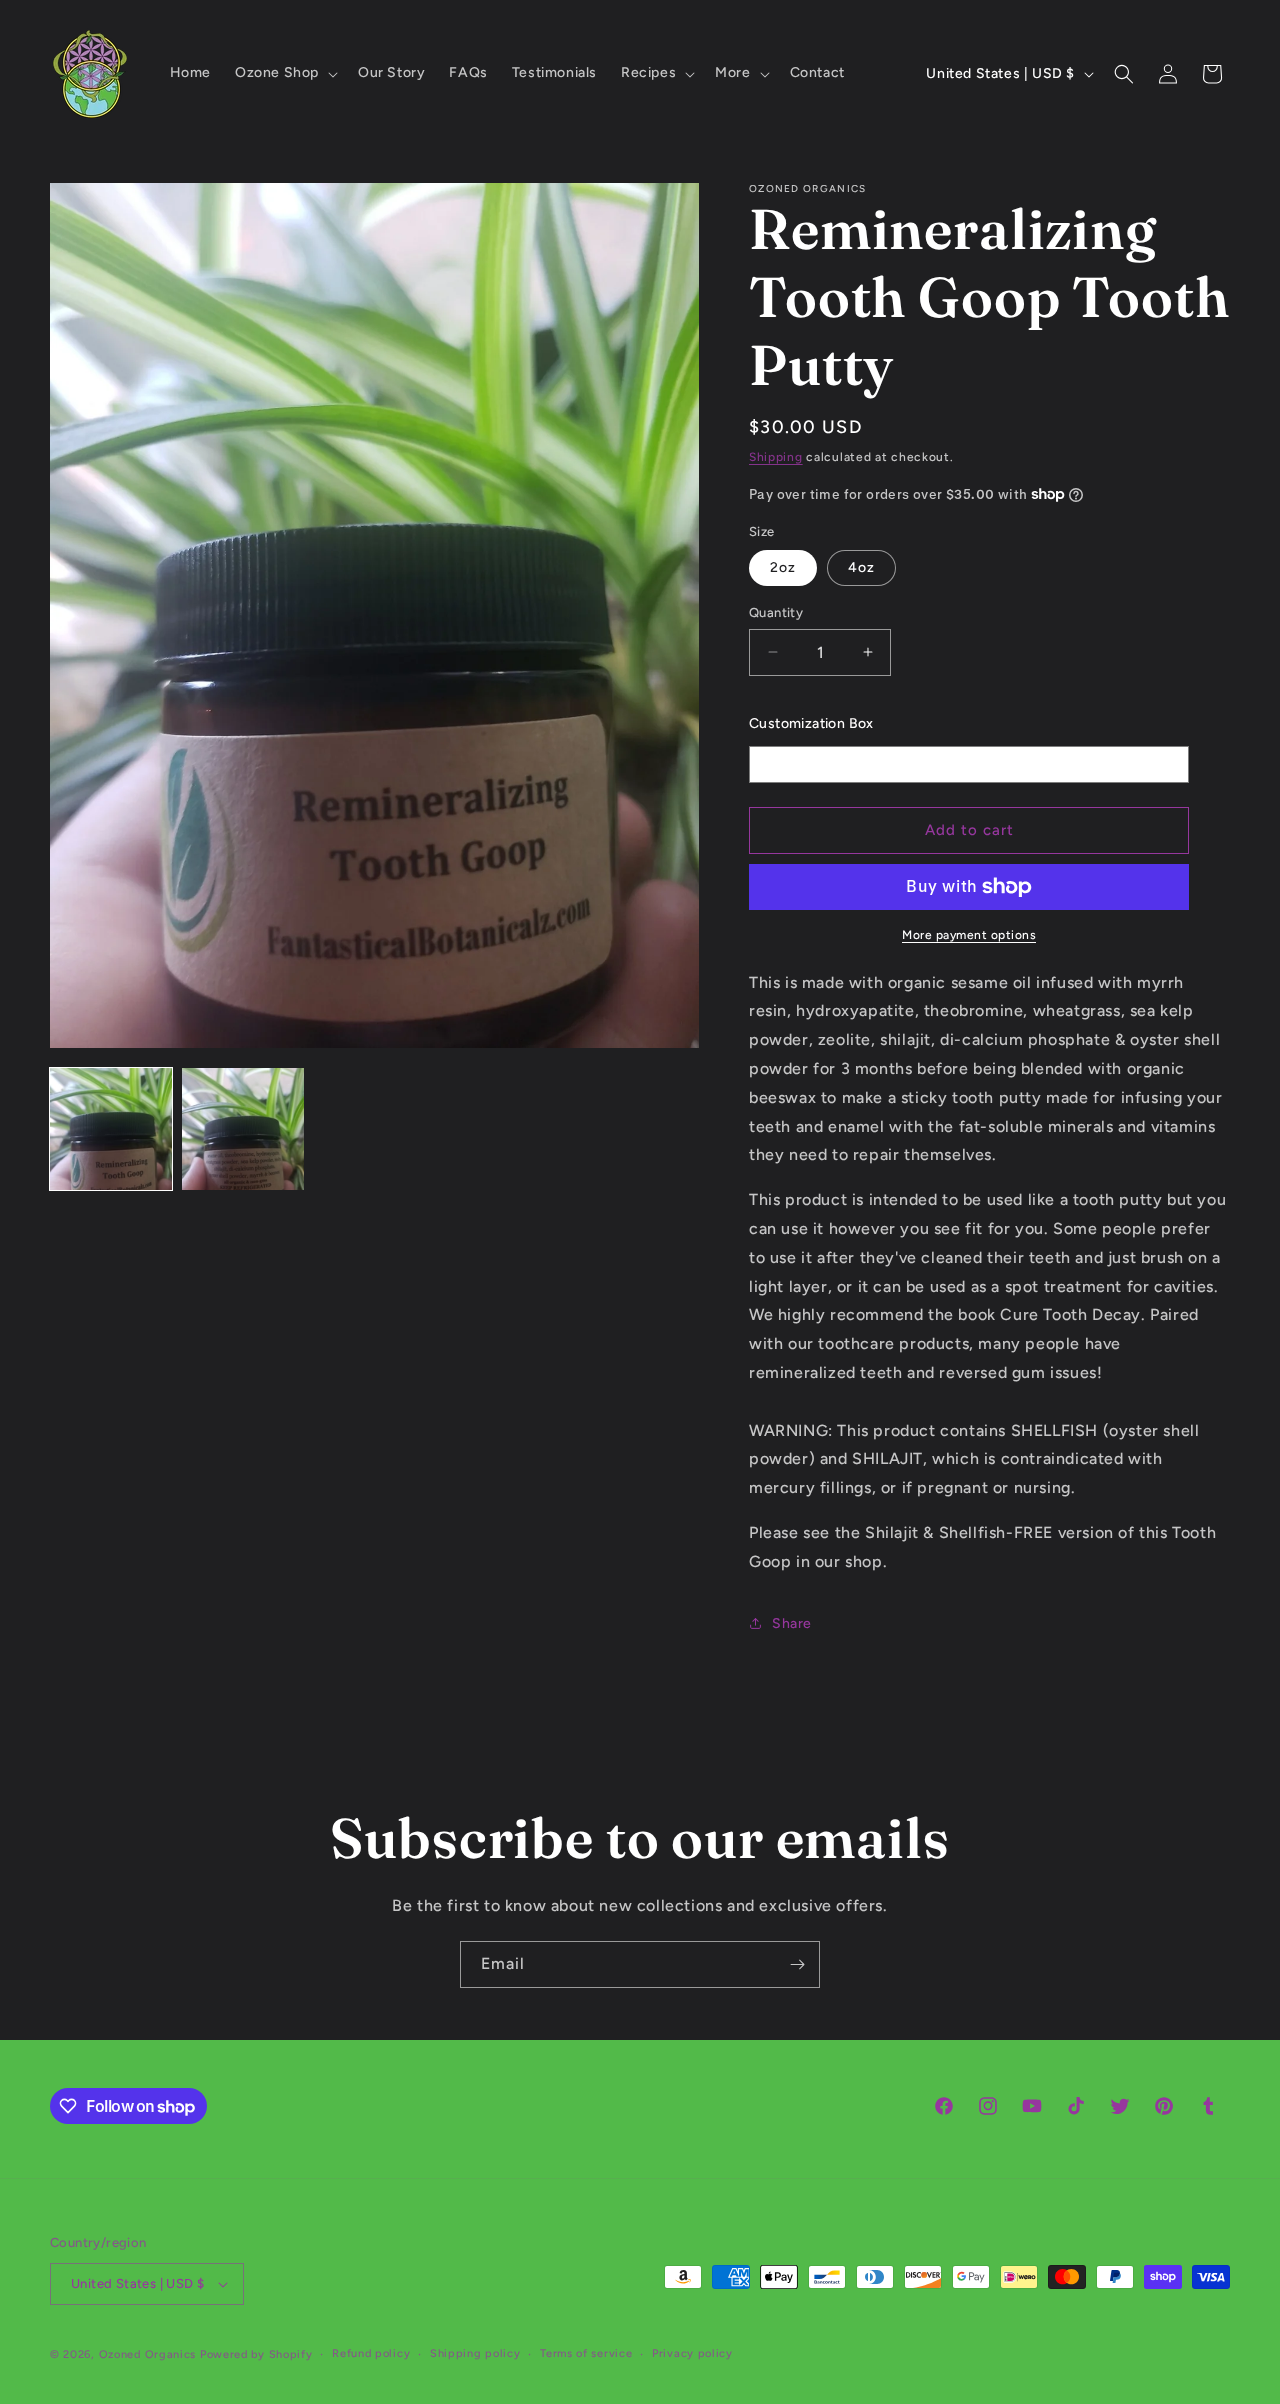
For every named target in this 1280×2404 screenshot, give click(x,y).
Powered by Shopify (256, 2354)
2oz (783, 567)
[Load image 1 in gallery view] (111, 1129)
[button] (284, 73)
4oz (861, 567)
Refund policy (371, 2353)
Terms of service (586, 2353)
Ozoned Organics (148, 2354)
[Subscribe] (797, 1964)
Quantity (776, 612)
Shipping (776, 457)
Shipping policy (475, 2353)
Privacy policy (692, 2353)
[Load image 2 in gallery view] (243, 1129)
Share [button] (792, 1623)
